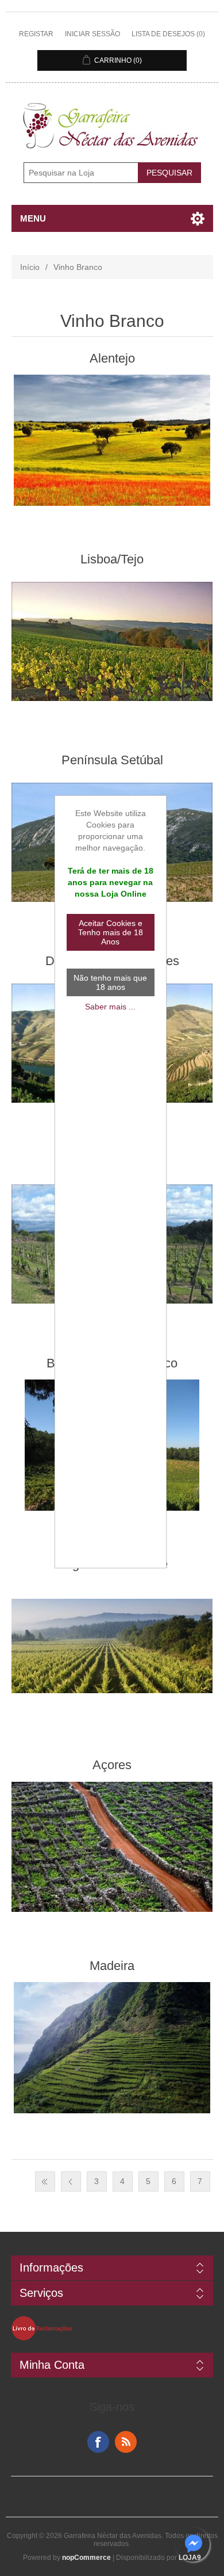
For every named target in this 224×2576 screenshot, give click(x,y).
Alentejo (112, 358)
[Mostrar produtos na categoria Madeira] (112, 2048)
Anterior (71, 2181)
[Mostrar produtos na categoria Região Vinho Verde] (112, 1646)
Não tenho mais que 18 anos (110, 982)
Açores (112, 1765)
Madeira (112, 1966)
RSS (126, 2442)
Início (30, 267)
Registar (36, 34)
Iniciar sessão (92, 34)
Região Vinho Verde (112, 1564)
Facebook (98, 2442)
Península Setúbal (112, 760)
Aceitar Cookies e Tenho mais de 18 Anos (111, 932)
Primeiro (45, 2181)
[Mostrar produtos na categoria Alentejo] (112, 440)
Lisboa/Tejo (112, 559)
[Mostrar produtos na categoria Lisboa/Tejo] (112, 641)
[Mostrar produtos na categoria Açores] (112, 1847)
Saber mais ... (110, 1007)
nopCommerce (86, 2558)
